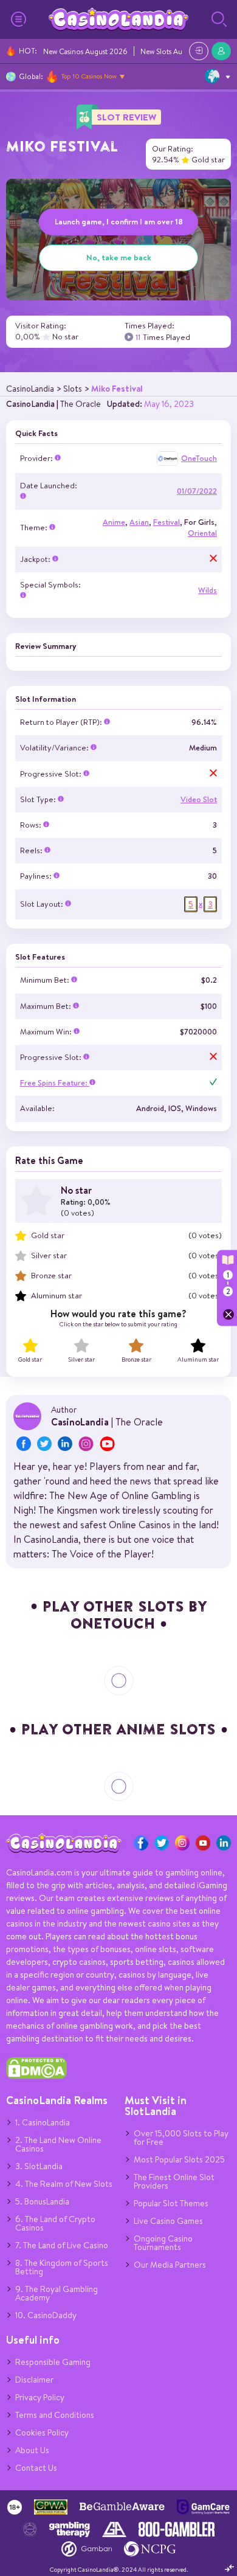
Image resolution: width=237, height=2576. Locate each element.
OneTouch (199, 458)
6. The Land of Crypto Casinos (55, 2223)
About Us (32, 2450)
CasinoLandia (30, 404)
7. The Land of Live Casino (62, 2245)
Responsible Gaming (53, 2362)
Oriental (202, 533)
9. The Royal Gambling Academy (57, 2293)
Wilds (208, 590)
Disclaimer (34, 2380)
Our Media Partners (170, 2265)
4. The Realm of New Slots (64, 2184)
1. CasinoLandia (43, 2122)
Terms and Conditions (55, 2415)
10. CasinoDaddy (46, 2315)
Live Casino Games (168, 2221)
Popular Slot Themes (171, 2203)
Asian (139, 522)
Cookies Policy (42, 2432)
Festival (167, 522)
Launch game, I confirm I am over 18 (119, 221)
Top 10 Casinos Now (89, 76)
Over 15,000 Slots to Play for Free (181, 2138)
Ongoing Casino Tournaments (163, 2243)
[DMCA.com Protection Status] (36, 2076)
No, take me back (119, 257)
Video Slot (199, 799)
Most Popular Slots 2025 (179, 2159)
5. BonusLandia (42, 2201)
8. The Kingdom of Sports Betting (62, 2267)
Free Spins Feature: (55, 1083)
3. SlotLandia (39, 2166)
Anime (114, 522)
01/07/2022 (197, 491)
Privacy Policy (40, 2397)
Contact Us (36, 2468)
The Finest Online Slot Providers (174, 2181)
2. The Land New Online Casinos (58, 2144)
